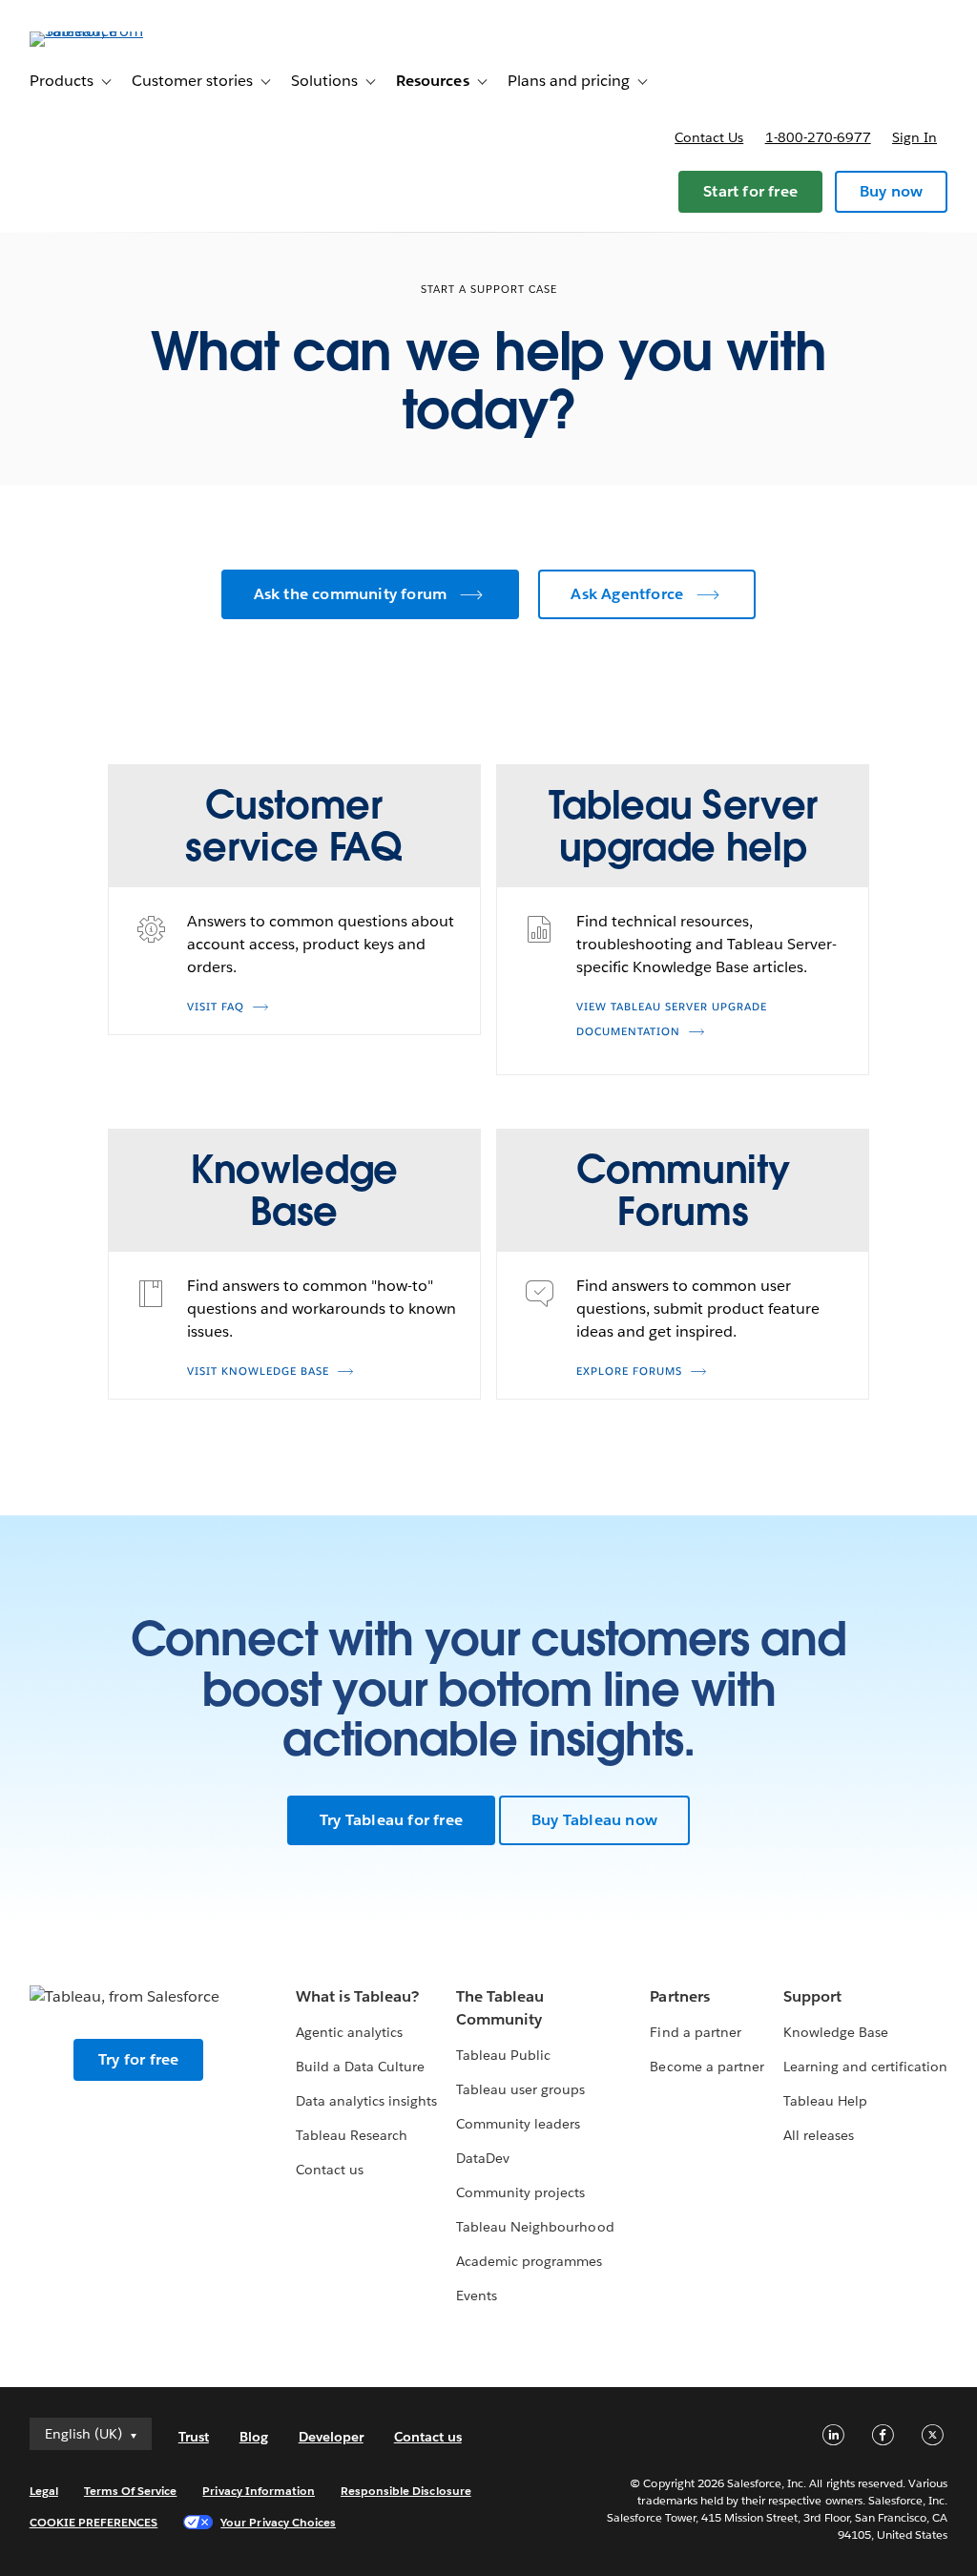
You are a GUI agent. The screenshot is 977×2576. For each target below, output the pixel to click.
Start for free (750, 191)
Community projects (520, 2192)
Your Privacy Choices (278, 2522)
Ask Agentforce (627, 594)
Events (477, 2296)
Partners (679, 1996)
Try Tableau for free (391, 1820)
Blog (254, 2437)
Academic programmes (529, 2261)
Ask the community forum (351, 594)
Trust (194, 2437)
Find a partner (695, 2032)
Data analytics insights (366, 2101)
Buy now (891, 191)
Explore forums (629, 1371)
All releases (819, 2135)
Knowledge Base (836, 2032)
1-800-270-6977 (818, 137)
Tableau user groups (520, 2089)
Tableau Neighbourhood (535, 2227)
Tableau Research (352, 2135)
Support (812, 1996)
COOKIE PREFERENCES (94, 2522)
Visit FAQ (216, 1007)
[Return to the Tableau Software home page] (101, 31)
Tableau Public (503, 2055)
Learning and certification (866, 2067)
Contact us (709, 137)
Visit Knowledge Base (258, 1371)
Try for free (138, 2059)
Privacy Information (259, 2491)
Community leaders (518, 2124)
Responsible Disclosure (406, 2491)
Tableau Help (825, 2101)
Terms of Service (130, 2491)
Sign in (915, 137)
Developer (331, 2437)
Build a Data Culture (360, 2067)
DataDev (483, 2158)
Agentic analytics (349, 2032)
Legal (44, 2491)
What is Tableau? (357, 1996)
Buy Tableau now (594, 1820)
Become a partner (707, 2067)
